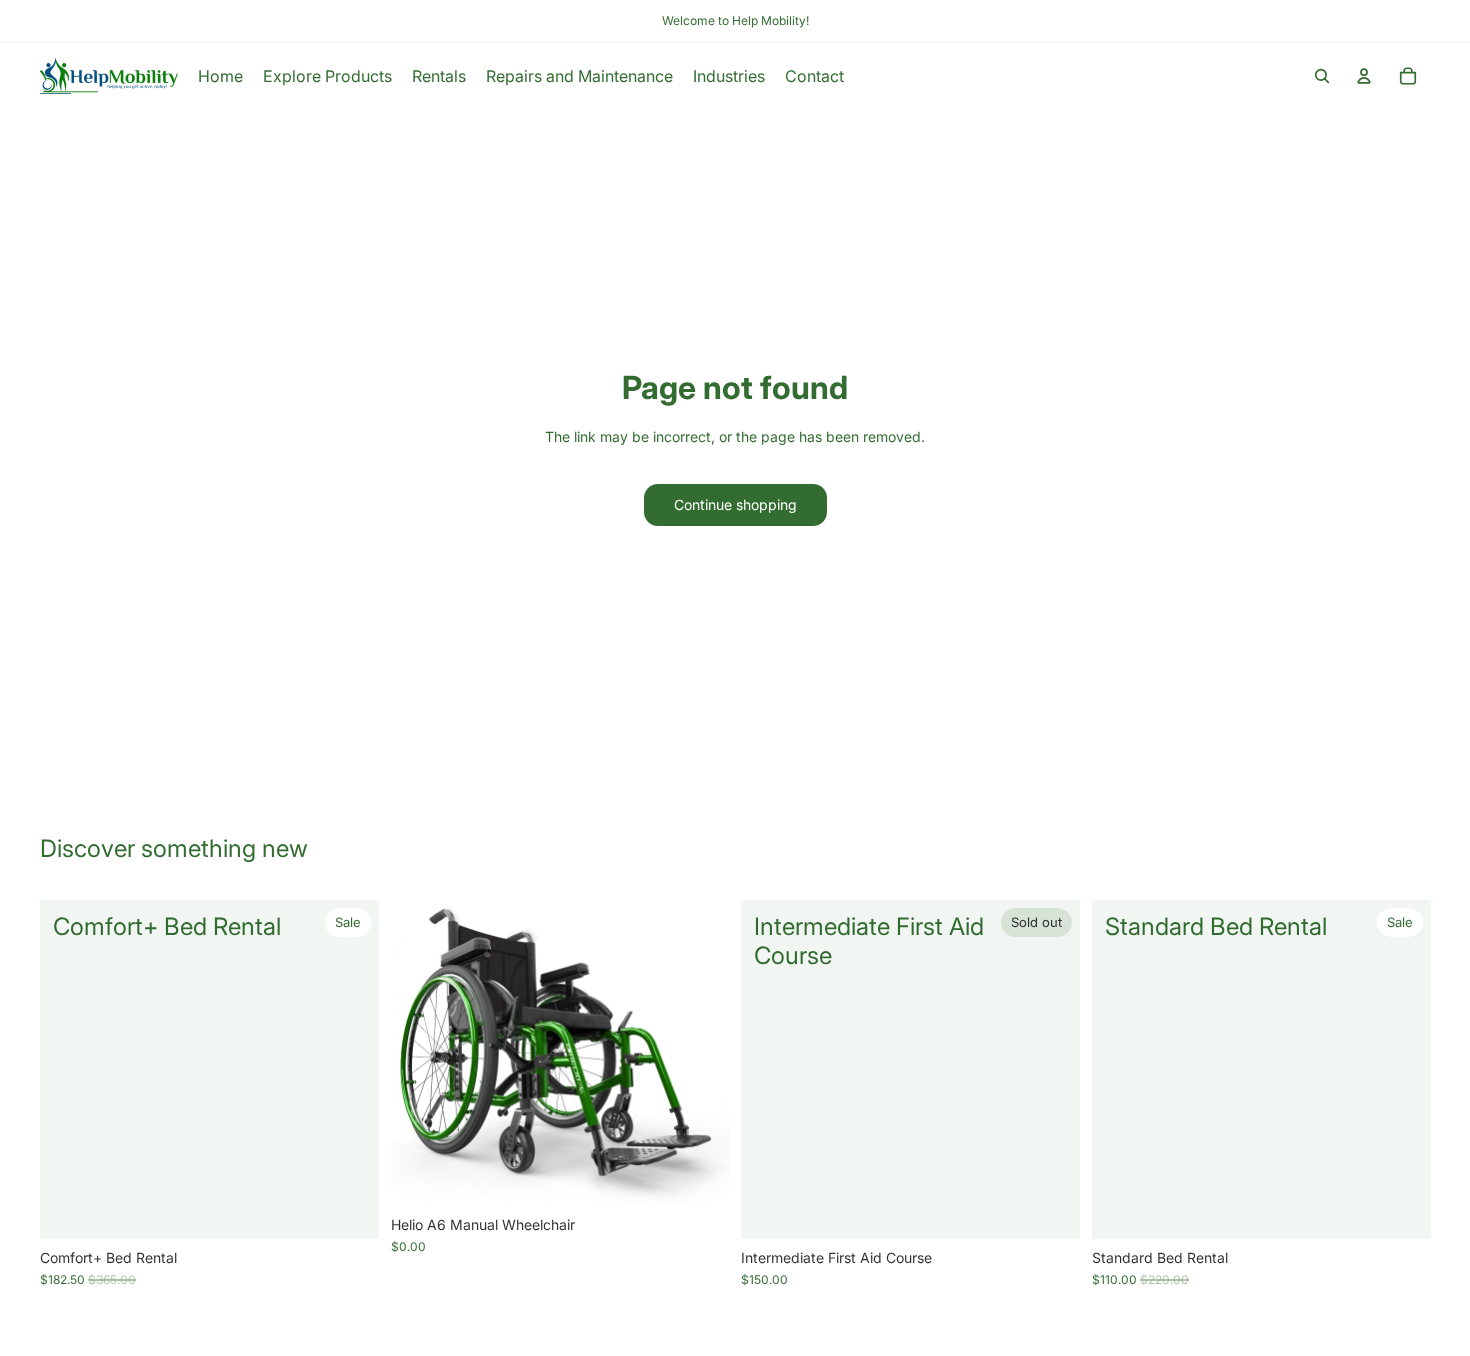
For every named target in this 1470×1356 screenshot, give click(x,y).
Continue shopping (735, 504)
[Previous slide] (421, 1053)
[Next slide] (699, 1053)
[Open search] (1322, 76)
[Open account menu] (1364, 76)
